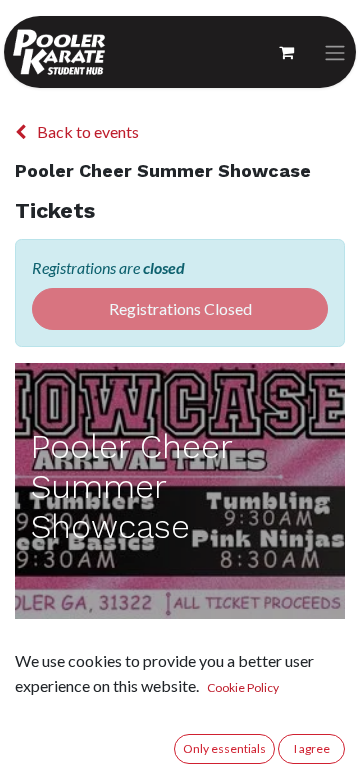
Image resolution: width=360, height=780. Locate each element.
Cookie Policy (243, 687)
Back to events (86, 131)
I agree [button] (312, 748)
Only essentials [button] (224, 748)
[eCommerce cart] (286, 52)
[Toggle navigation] (335, 52)
